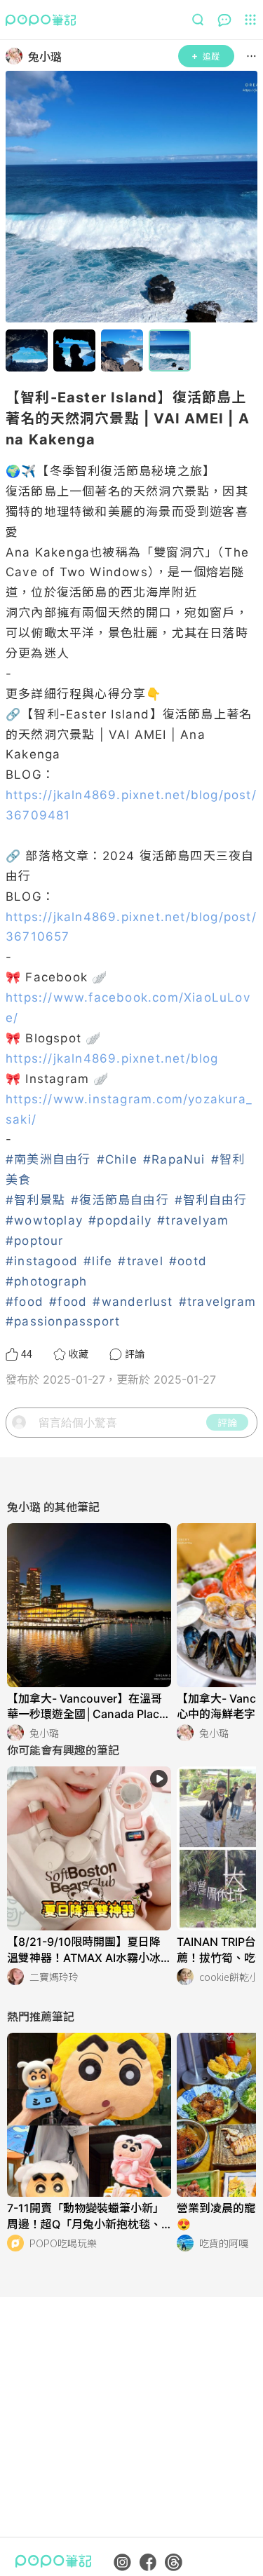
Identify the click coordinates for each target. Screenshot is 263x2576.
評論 (227, 1422)
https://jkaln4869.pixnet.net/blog (112, 1058)
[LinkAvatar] (17, 56)
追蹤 (211, 56)
